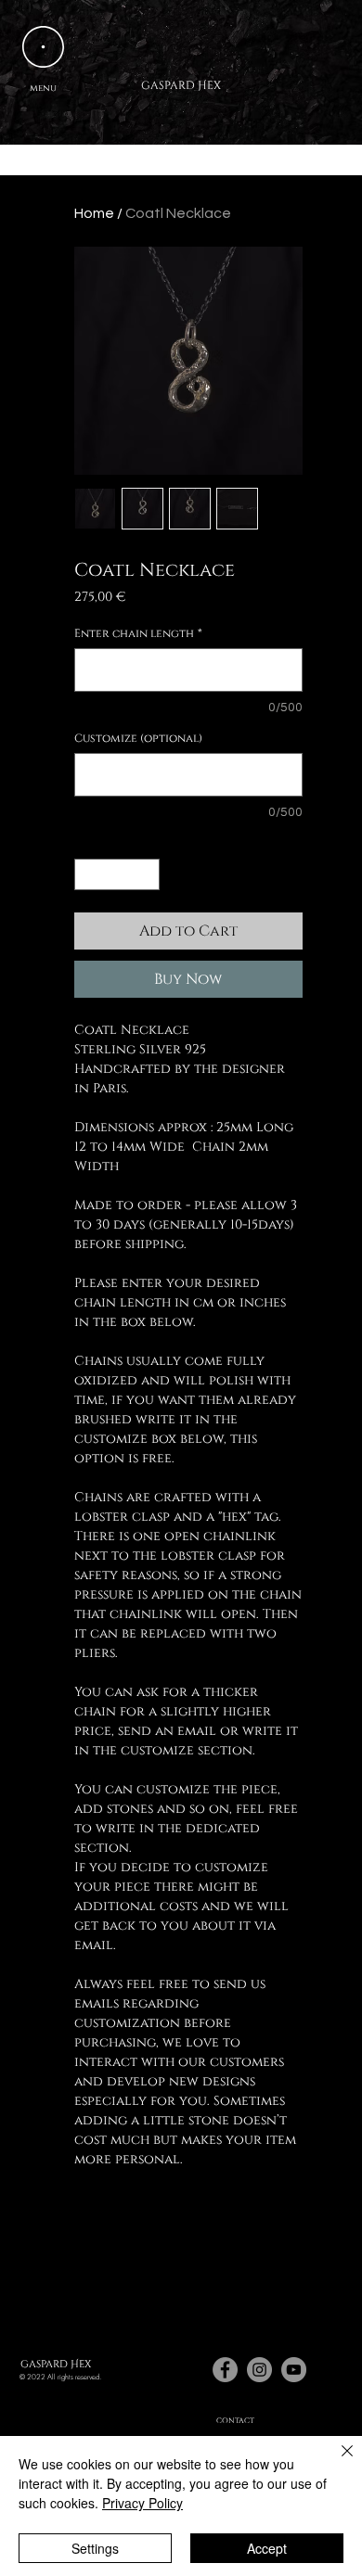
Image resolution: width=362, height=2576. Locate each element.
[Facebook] (225, 2370)
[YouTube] (294, 2370)
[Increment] (147, 874)
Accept (267, 2548)
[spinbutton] (117, 874)
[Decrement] (87, 874)
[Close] (336, 2462)
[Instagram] (259, 2370)
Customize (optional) (138, 739)
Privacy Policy (142, 2503)
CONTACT (235, 2421)
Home (94, 213)
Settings (95, 2548)
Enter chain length (138, 634)
